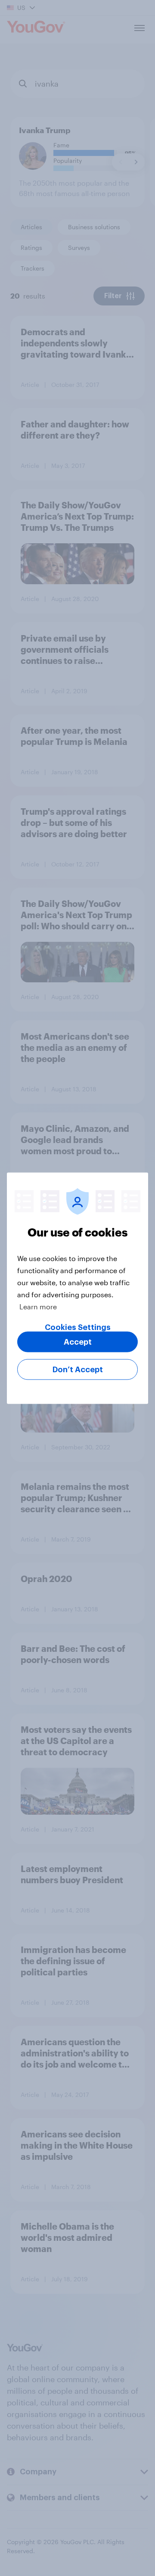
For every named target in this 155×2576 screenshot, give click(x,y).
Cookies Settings (78, 1327)
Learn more (38, 1306)
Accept (78, 1342)
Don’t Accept (78, 1369)
